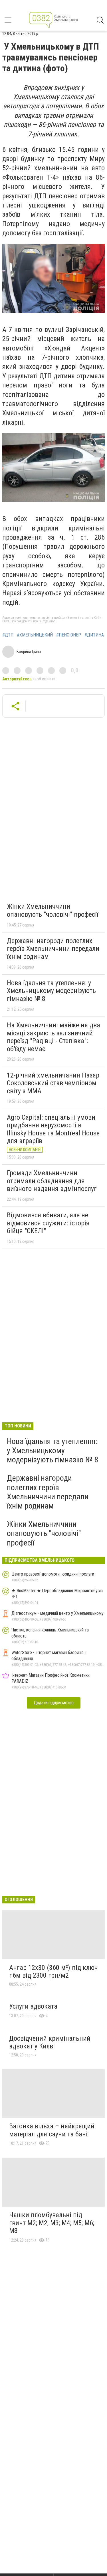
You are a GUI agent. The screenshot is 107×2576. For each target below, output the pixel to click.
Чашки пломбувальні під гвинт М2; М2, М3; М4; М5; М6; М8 (52, 2223)
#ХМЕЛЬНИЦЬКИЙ (35, 635)
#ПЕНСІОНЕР (69, 635)
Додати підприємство (54, 1703)
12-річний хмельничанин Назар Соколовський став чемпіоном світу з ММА (53, 1083)
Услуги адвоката (33, 2006)
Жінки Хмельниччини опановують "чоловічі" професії (53, 910)
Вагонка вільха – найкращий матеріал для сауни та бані (52, 2130)
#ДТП (8, 635)
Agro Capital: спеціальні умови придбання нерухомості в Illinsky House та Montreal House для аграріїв (53, 1129)
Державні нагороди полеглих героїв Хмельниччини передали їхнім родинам (53, 949)
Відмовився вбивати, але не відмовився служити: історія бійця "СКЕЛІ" (48, 1223)
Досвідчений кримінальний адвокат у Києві (50, 2042)
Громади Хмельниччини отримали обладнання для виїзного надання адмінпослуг (52, 1181)
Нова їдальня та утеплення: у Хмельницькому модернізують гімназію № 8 (51, 991)
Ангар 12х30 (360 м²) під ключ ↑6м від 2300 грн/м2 (53, 1972)
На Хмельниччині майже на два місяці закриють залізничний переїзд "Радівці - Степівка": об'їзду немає (53, 1037)
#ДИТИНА (94, 635)
